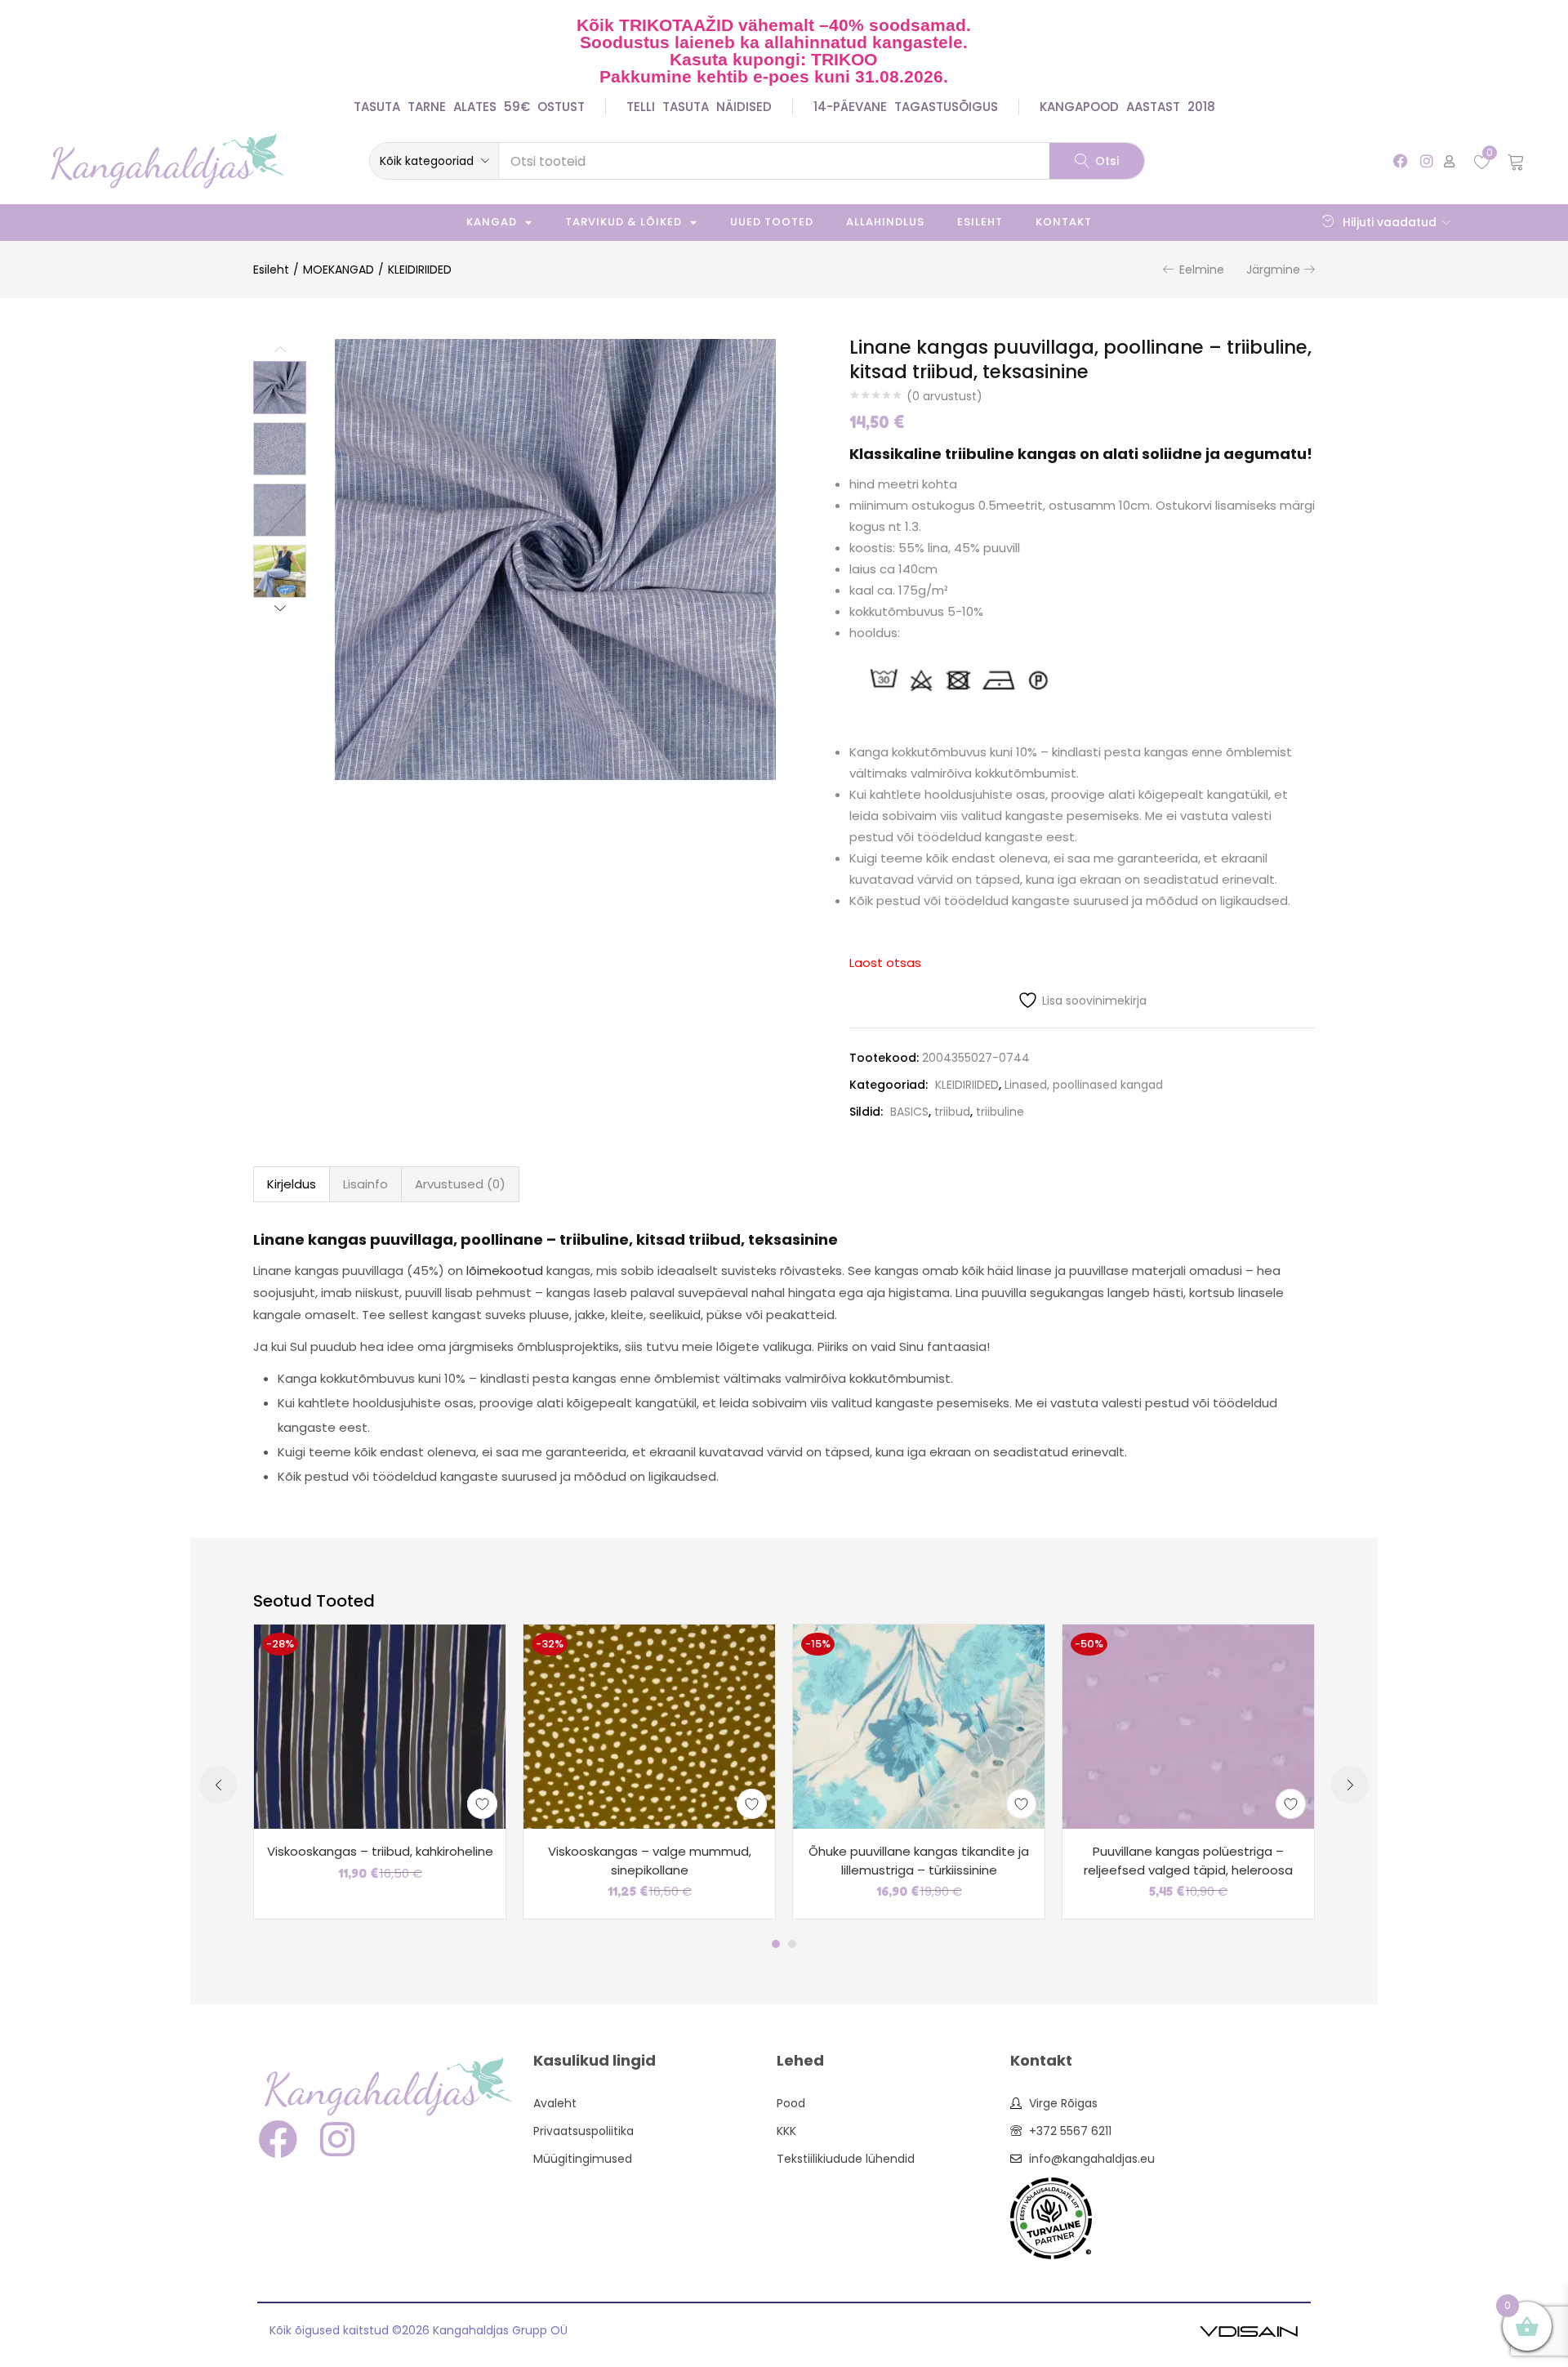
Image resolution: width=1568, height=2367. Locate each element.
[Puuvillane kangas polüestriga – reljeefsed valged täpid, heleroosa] (1188, 1726)
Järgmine (1273, 270)
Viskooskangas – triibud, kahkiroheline (380, 1851)
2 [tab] (792, 1944)
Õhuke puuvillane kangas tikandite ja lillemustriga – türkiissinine (919, 1861)
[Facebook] (1401, 160)
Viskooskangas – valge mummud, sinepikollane (650, 1861)
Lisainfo (365, 1184)
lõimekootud (505, 1270)
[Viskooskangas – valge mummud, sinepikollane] (649, 1726)
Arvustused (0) (460, 1184)
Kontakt (1064, 222)
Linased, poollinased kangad (1084, 1085)
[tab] (292, 1184)
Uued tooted (772, 222)
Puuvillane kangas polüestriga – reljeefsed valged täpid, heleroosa (1188, 1861)
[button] (434, 161)
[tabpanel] (380, 1772)
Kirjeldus (292, 1184)
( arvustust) (944, 396)
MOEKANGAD (339, 270)
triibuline (1000, 1112)
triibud (952, 1112)
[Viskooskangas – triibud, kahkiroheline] (380, 1726)
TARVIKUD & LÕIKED (624, 222)
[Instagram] (1426, 160)
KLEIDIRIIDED (420, 270)
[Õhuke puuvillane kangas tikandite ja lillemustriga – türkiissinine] (919, 1726)
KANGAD (492, 222)
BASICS (909, 1112)
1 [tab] (776, 1944)
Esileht (980, 222)
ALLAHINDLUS (885, 222)
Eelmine (1202, 270)
